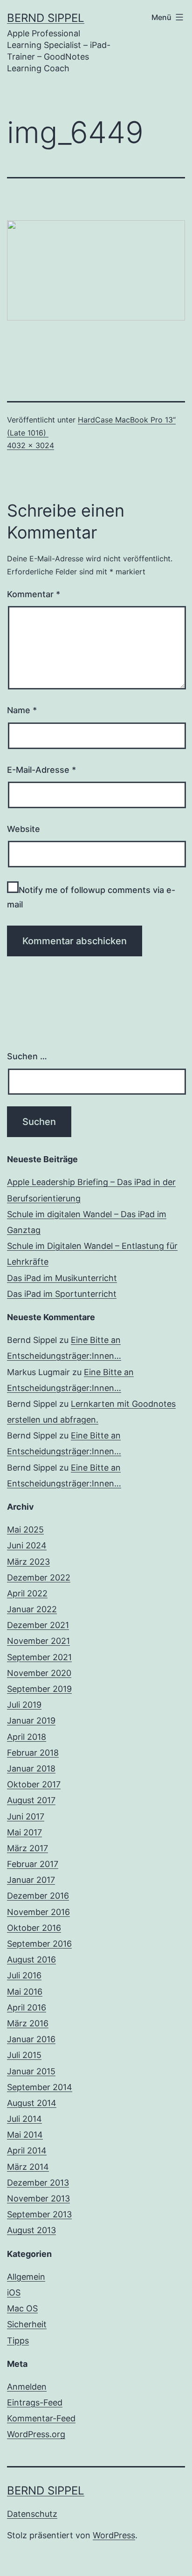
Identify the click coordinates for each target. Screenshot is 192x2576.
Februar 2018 (33, 1753)
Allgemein (26, 2277)
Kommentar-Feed (41, 2418)
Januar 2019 (31, 1721)
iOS (14, 2293)
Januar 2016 (31, 2039)
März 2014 (28, 2167)
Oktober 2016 (34, 1928)
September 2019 (39, 1689)
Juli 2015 (24, 2055)
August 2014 (32, 2103)
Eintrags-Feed (35, 2402)
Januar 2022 (32, 1609)
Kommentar (34, 594)
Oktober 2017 (34, 1784)
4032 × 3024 (31, 445)
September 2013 (39, 2214)
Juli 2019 (24, 1705)
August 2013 (31, 2230)
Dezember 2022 (39, 1578)
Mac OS (22, 2308)
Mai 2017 (24, 1832)
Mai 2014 (25, 2135)
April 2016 (27, 2007)
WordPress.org (36, 2434)
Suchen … (27, 1056)
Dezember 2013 (38, 2183)
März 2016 (28, 2023)
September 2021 (39, 1657)
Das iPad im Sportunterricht (62, 1294)
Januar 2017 (31, 1880)
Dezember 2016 (38, 1896)
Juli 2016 (24, 1975)
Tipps (18, 2341)
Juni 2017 (26, 1816)
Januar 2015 (31, 2071)
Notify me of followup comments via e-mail (91, 897)
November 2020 (39, 1673)
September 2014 (40, 2087)
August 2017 (31, 1800)
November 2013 (38, 2198)
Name (22, 710)
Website (24, 829)
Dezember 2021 (38, 1625)
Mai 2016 (25, 1992)
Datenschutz (32, 2514)
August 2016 (31, 1959)
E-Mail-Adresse (41, 770)
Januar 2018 (31, 1768)
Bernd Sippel (46, 18)
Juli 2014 (24, 2119)
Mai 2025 (25, 1530)
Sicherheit (27, 2324)
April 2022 (27, 1593)
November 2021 (38, 1641)
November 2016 (38, 1912)
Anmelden (27, 2387)
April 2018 (27, 1737)
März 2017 (27, 1848)
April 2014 (27, 2150)
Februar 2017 (33, 1864)
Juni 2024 (27, 1545)
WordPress (114, 2535)
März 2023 (28, 1562)
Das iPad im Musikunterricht (62, 1278)
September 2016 (39, 1944)
